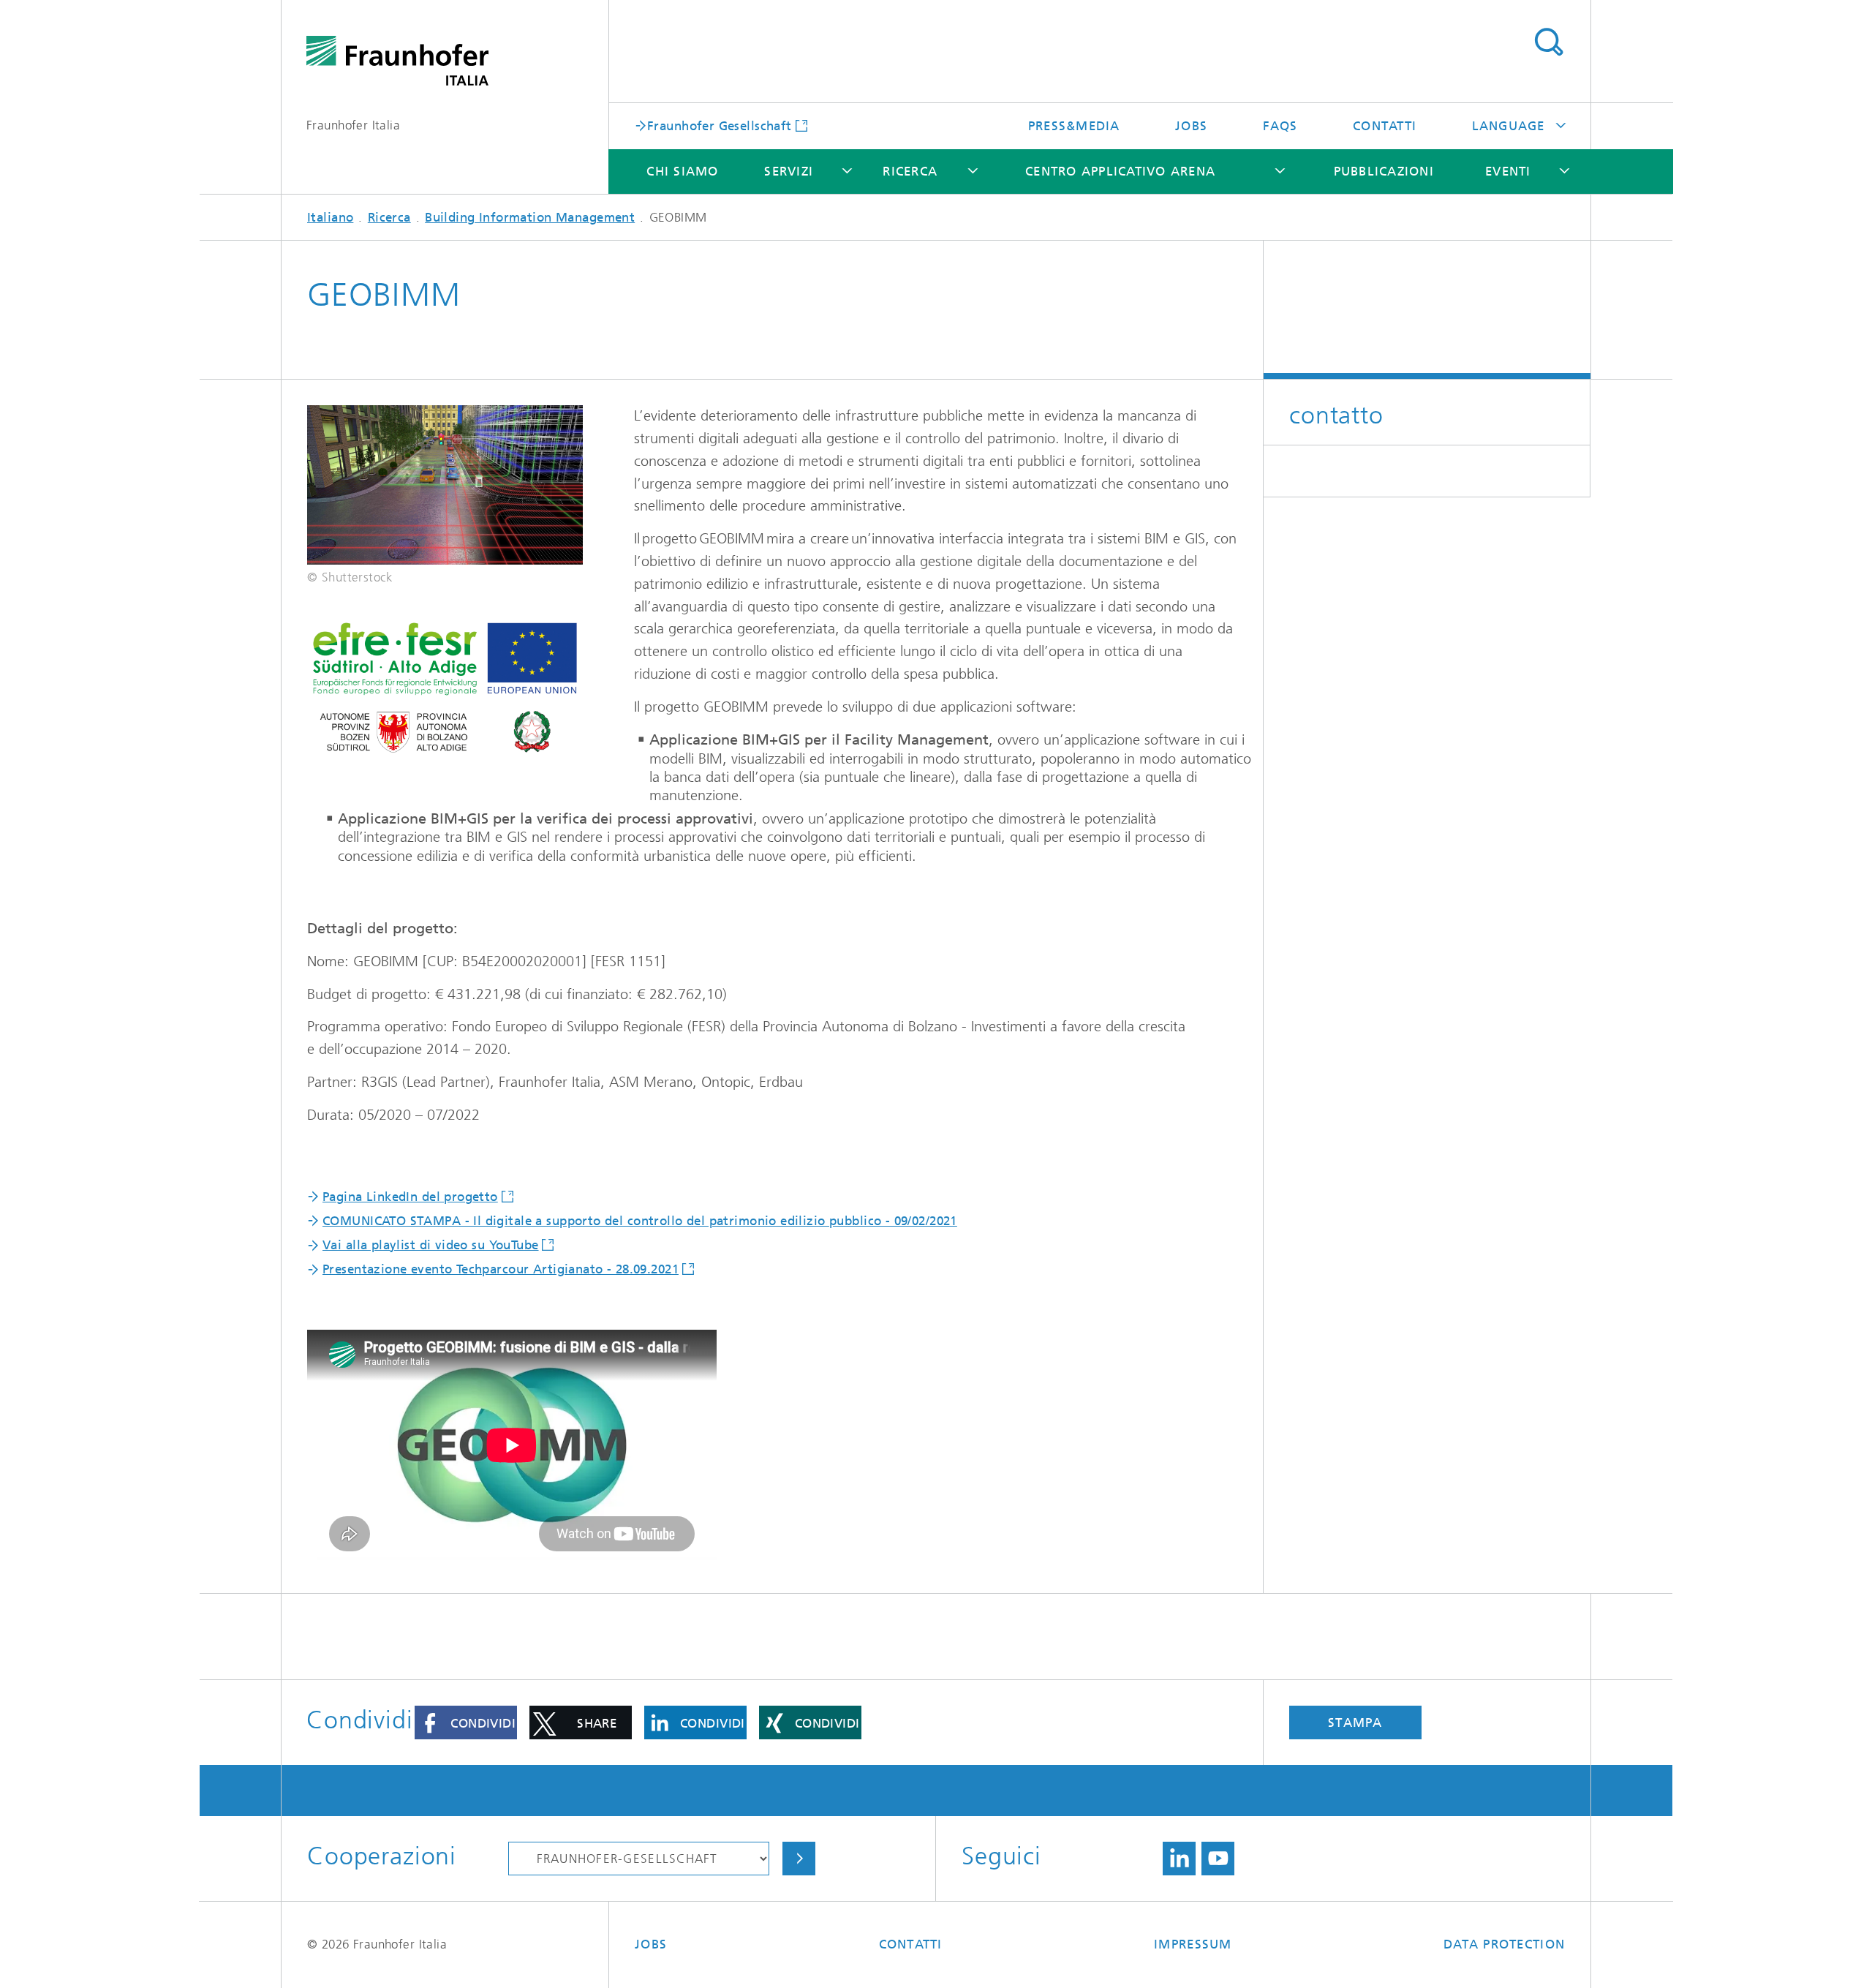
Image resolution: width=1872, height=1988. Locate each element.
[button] (466, 1722)
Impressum (1193, 1944)
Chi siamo (682, 171)
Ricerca (910, 171)
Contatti (1385, 126)
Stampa (1355, 1722)
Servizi (789, 171)
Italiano (330, 217)
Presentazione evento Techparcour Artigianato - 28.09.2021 (501, 1269)
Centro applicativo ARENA (1120, 171)
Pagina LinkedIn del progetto (410, 1197)
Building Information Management (530, 217)
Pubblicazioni (1384, 171)
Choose (799, 1859)
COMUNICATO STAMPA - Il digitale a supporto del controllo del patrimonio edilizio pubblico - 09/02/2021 (640, 1221)
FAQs (1280, 126)
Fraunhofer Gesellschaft (720, 125)
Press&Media (1074, 126)
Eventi (1508, 171)
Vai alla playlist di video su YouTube (431, 1245)
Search (1548, 42)
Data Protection (1504, 1944)
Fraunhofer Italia (353, 125)
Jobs (1191, 126)
